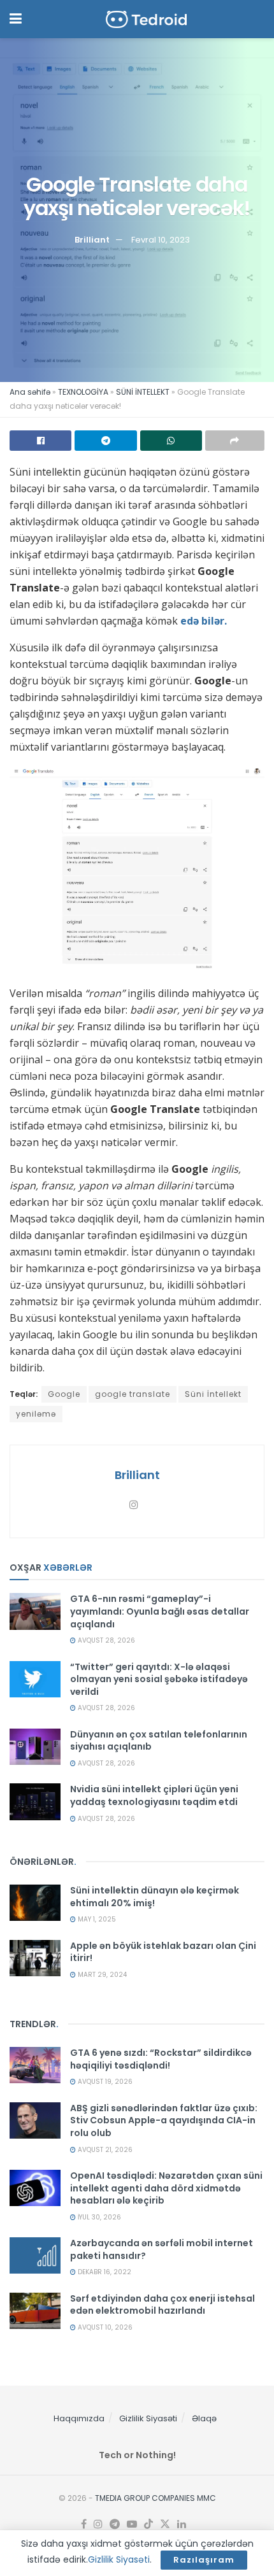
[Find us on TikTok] (148, 2524)
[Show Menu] (16, 19)
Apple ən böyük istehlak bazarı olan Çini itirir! (163, 1952)
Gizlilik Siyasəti (148, 2418)
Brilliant (92, 240)
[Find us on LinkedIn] (182, 2524)
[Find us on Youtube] (132, 2524)
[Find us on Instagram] (98, 2524)
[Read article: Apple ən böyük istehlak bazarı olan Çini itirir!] (35, 1958)
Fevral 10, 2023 (161, 240)
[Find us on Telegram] (115, 2524)
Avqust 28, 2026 (105, 1640)
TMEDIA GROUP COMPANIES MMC (155, 2498)
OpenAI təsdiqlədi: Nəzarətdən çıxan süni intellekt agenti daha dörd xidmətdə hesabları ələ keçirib (166, 2188)
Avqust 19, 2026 (104, 2082)
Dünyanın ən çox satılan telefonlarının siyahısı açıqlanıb (159, 1741)
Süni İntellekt (213, 1394)
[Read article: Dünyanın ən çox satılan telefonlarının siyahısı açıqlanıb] (35, 1747)
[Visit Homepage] (147, 19)
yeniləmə (36, 1414)
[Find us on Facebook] (84, 2524)
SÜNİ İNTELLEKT (143, 392)
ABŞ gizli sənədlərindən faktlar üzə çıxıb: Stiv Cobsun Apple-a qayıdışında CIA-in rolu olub (164, 2120)
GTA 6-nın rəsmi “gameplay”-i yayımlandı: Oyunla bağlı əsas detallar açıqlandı (160, 1611)
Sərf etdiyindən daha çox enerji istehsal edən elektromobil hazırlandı (162, 2305)
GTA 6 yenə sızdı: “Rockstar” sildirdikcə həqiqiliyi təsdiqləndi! (161, 2059)
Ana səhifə (30, 392)
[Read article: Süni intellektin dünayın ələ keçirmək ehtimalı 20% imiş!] (35, 1903)
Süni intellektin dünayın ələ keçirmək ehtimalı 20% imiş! (155, 1897)
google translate (133, 1394)
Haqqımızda (79, 2418)
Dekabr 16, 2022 (104, 2272)
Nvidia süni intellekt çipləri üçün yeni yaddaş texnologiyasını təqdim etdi (154, 1795)
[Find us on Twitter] (165, 2524)
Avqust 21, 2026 (104, 2150)
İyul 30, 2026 (98, 2217)
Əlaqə (204, 2418)
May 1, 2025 (96, 1919)
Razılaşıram (204, 2560)
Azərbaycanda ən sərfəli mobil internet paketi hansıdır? (162, 2249)
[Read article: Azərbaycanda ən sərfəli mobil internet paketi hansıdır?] (35, 2255)
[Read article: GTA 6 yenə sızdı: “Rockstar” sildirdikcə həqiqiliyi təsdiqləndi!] (35, 2065)
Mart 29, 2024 (101, 1975)
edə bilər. (204, 621)
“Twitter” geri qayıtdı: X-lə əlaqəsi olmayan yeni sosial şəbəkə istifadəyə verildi (159, 1679)
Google (64, 1394)
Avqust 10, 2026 (104, 2327)
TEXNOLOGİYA (83, 392)
